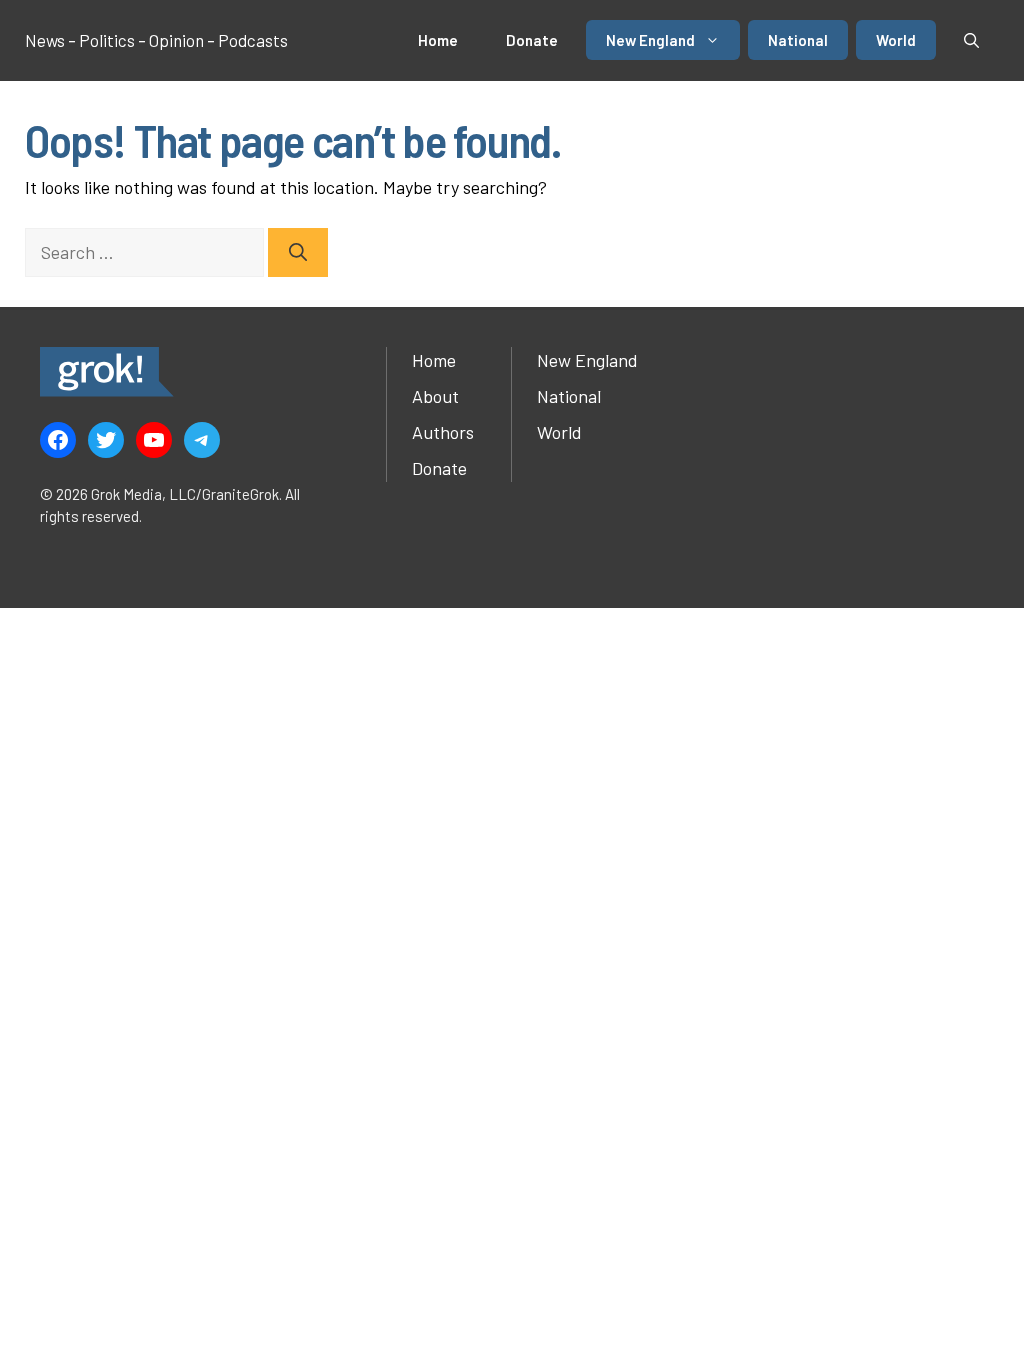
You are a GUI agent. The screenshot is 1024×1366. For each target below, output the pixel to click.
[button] (971, 40)
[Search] (298, 252)
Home (438, 40)
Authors (443, 432)
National (798, 40)
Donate (532, 40)
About (435, 396)
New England (650, 40)
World (896, 40)
